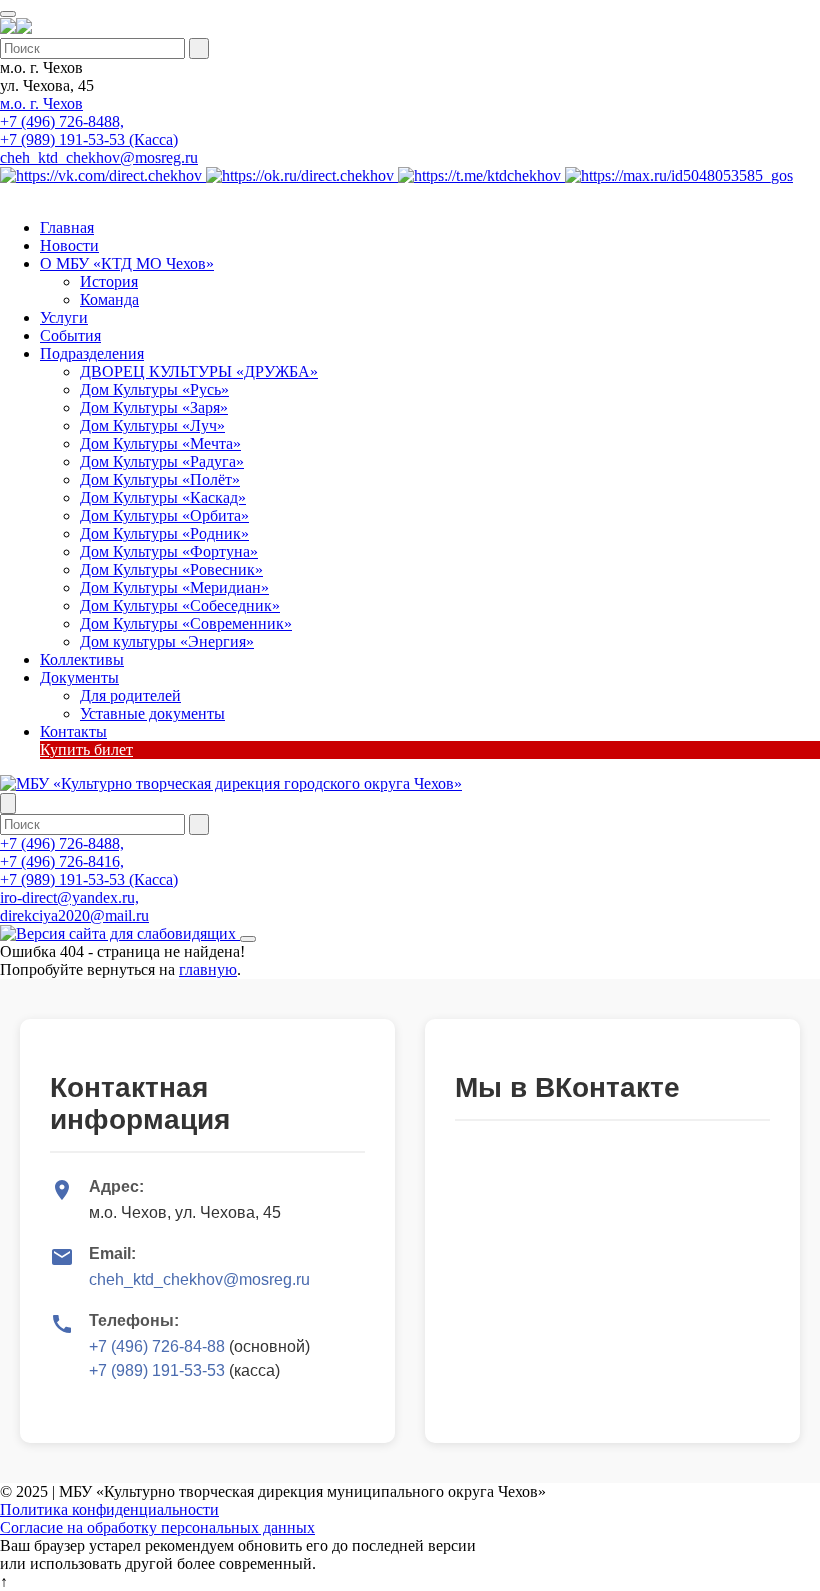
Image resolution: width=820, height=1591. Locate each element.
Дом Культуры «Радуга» (162, 461)
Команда (109, 299)
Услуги (64, 317)
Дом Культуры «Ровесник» (171, 569)
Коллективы (82, 659)
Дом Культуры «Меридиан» (174, 587)
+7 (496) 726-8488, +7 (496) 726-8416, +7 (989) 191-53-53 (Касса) (89, 861)
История (109, 281)
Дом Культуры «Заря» (154, 407)
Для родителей (130, 695)
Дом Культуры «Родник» (164, 533)
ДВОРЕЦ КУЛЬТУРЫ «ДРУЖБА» (199, 371)
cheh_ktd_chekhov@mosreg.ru (99, 157)
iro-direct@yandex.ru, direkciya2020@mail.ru (74, 906)
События (70, 335)
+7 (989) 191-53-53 (157, 1370)
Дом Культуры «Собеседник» (180, 605)
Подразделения (92, 353)
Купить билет (86, 749)
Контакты (73, 731)
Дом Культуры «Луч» (152, 425)
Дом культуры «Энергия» (167, 641)
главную (208, 969)
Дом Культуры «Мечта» (160, 443)
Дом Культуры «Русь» (154, 389)
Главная (67, 227)
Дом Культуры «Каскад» (163, 497)
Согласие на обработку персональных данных (157, 1527)
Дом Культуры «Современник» (186, 623)
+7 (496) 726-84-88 (157, 1346)
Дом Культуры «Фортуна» (169, 551)
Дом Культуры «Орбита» (164, 515)
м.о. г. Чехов (41, 103)
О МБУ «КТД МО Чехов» (127, 263)
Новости (69, 245)
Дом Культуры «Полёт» (160, 479)
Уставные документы (152, 713)
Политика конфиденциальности (109, 1509)
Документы (79, 677)
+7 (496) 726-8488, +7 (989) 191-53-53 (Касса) (89, 130)
